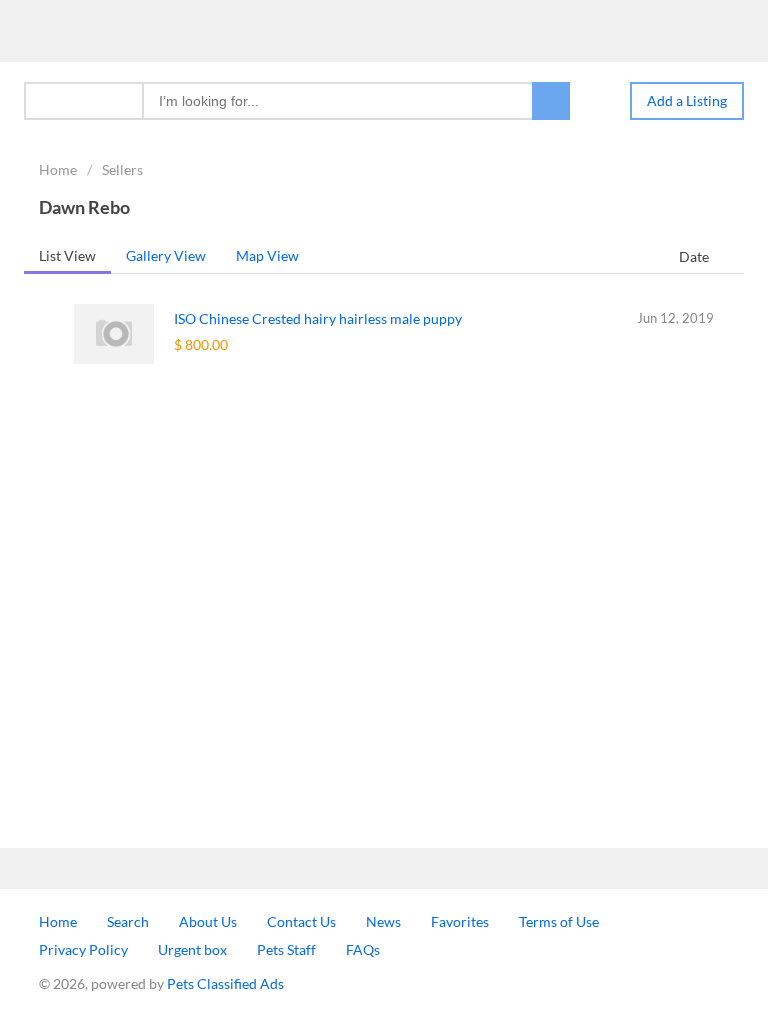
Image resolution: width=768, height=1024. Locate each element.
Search (128, 921)
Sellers (122, 169)
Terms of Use (559, 921)
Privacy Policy (83, 949)
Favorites (460, 921)
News (383, 921)
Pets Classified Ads (225, 983)
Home (58, 169)
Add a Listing (687, 100)
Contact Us (301, 921)
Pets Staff (286, 949)
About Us (208, 921)
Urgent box (192, 949)
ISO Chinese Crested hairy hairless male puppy (318, 318)
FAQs (363, 949)
